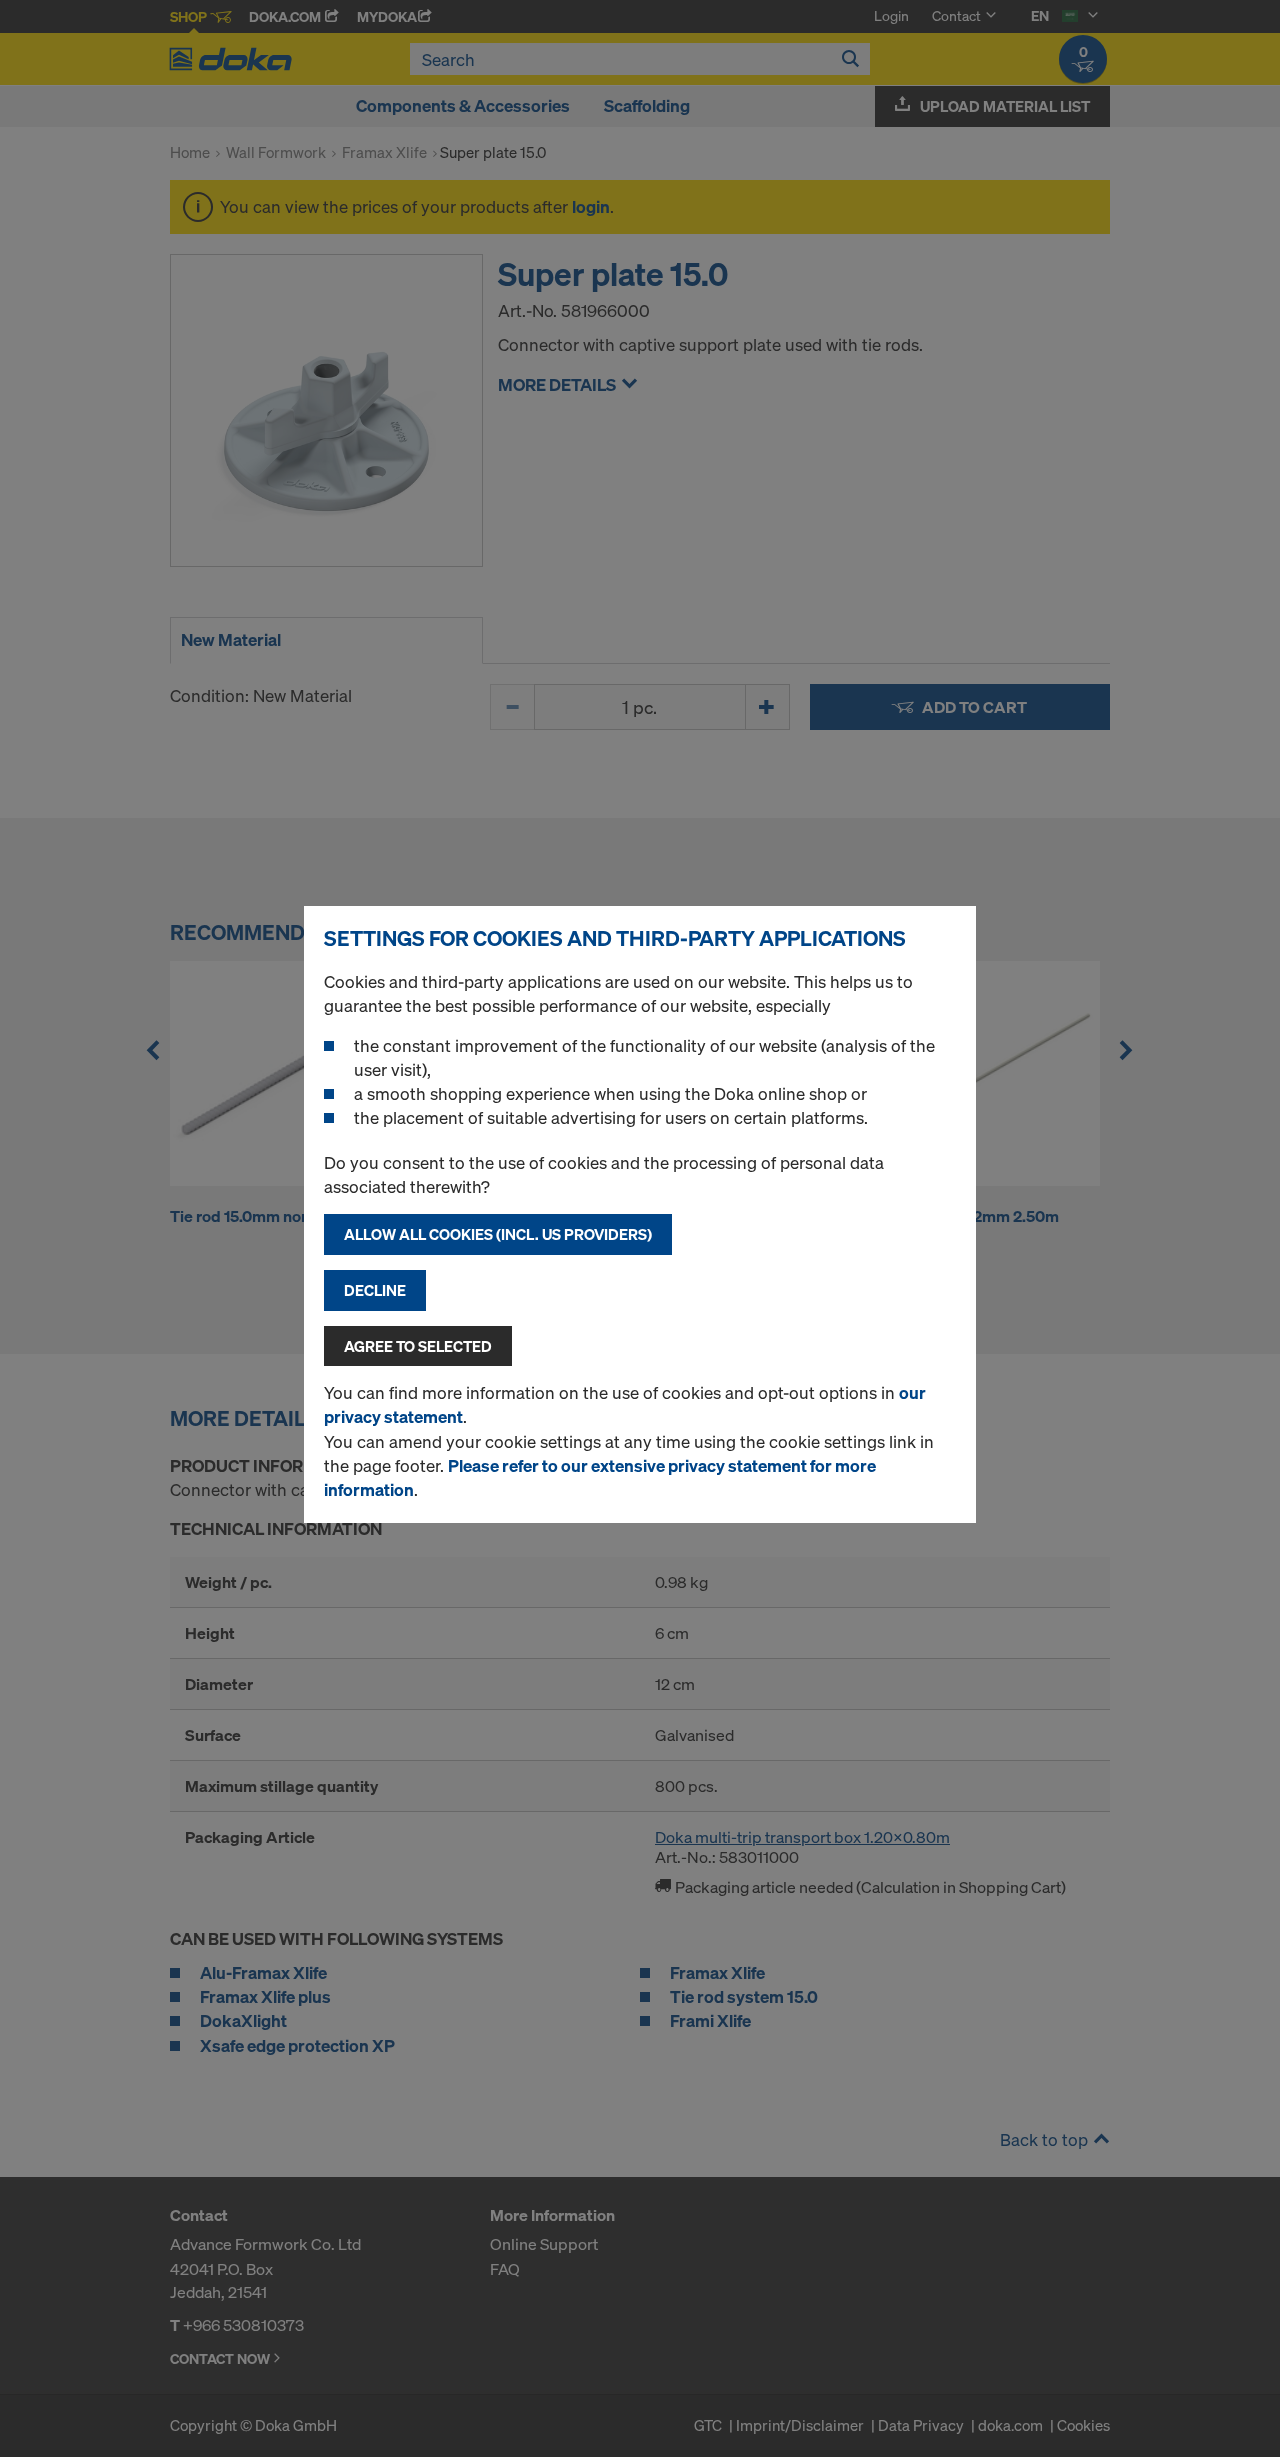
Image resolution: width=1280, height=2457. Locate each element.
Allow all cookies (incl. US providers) (498, 1234)
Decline (375, 1290)
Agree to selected (418, 1346)
